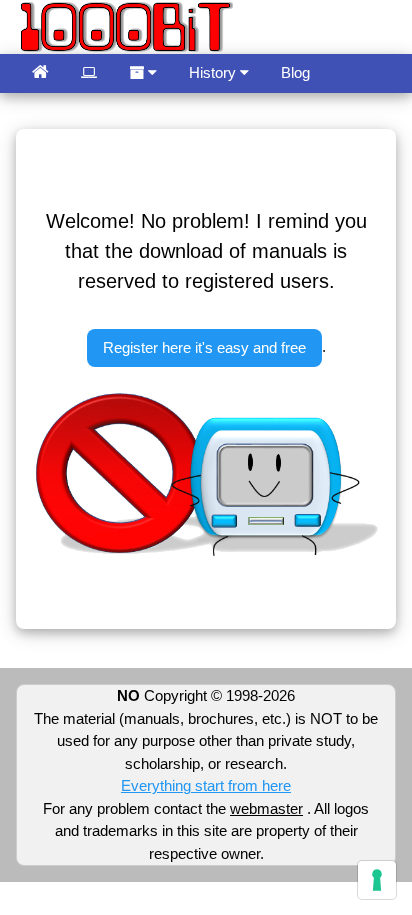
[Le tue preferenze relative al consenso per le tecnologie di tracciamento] (377, 880)
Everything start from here (206, 785)
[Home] (40, 73)
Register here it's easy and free (204, 347)
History (214, 72)
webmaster (266, 808)
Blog (295, 72)
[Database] (89, 73)
